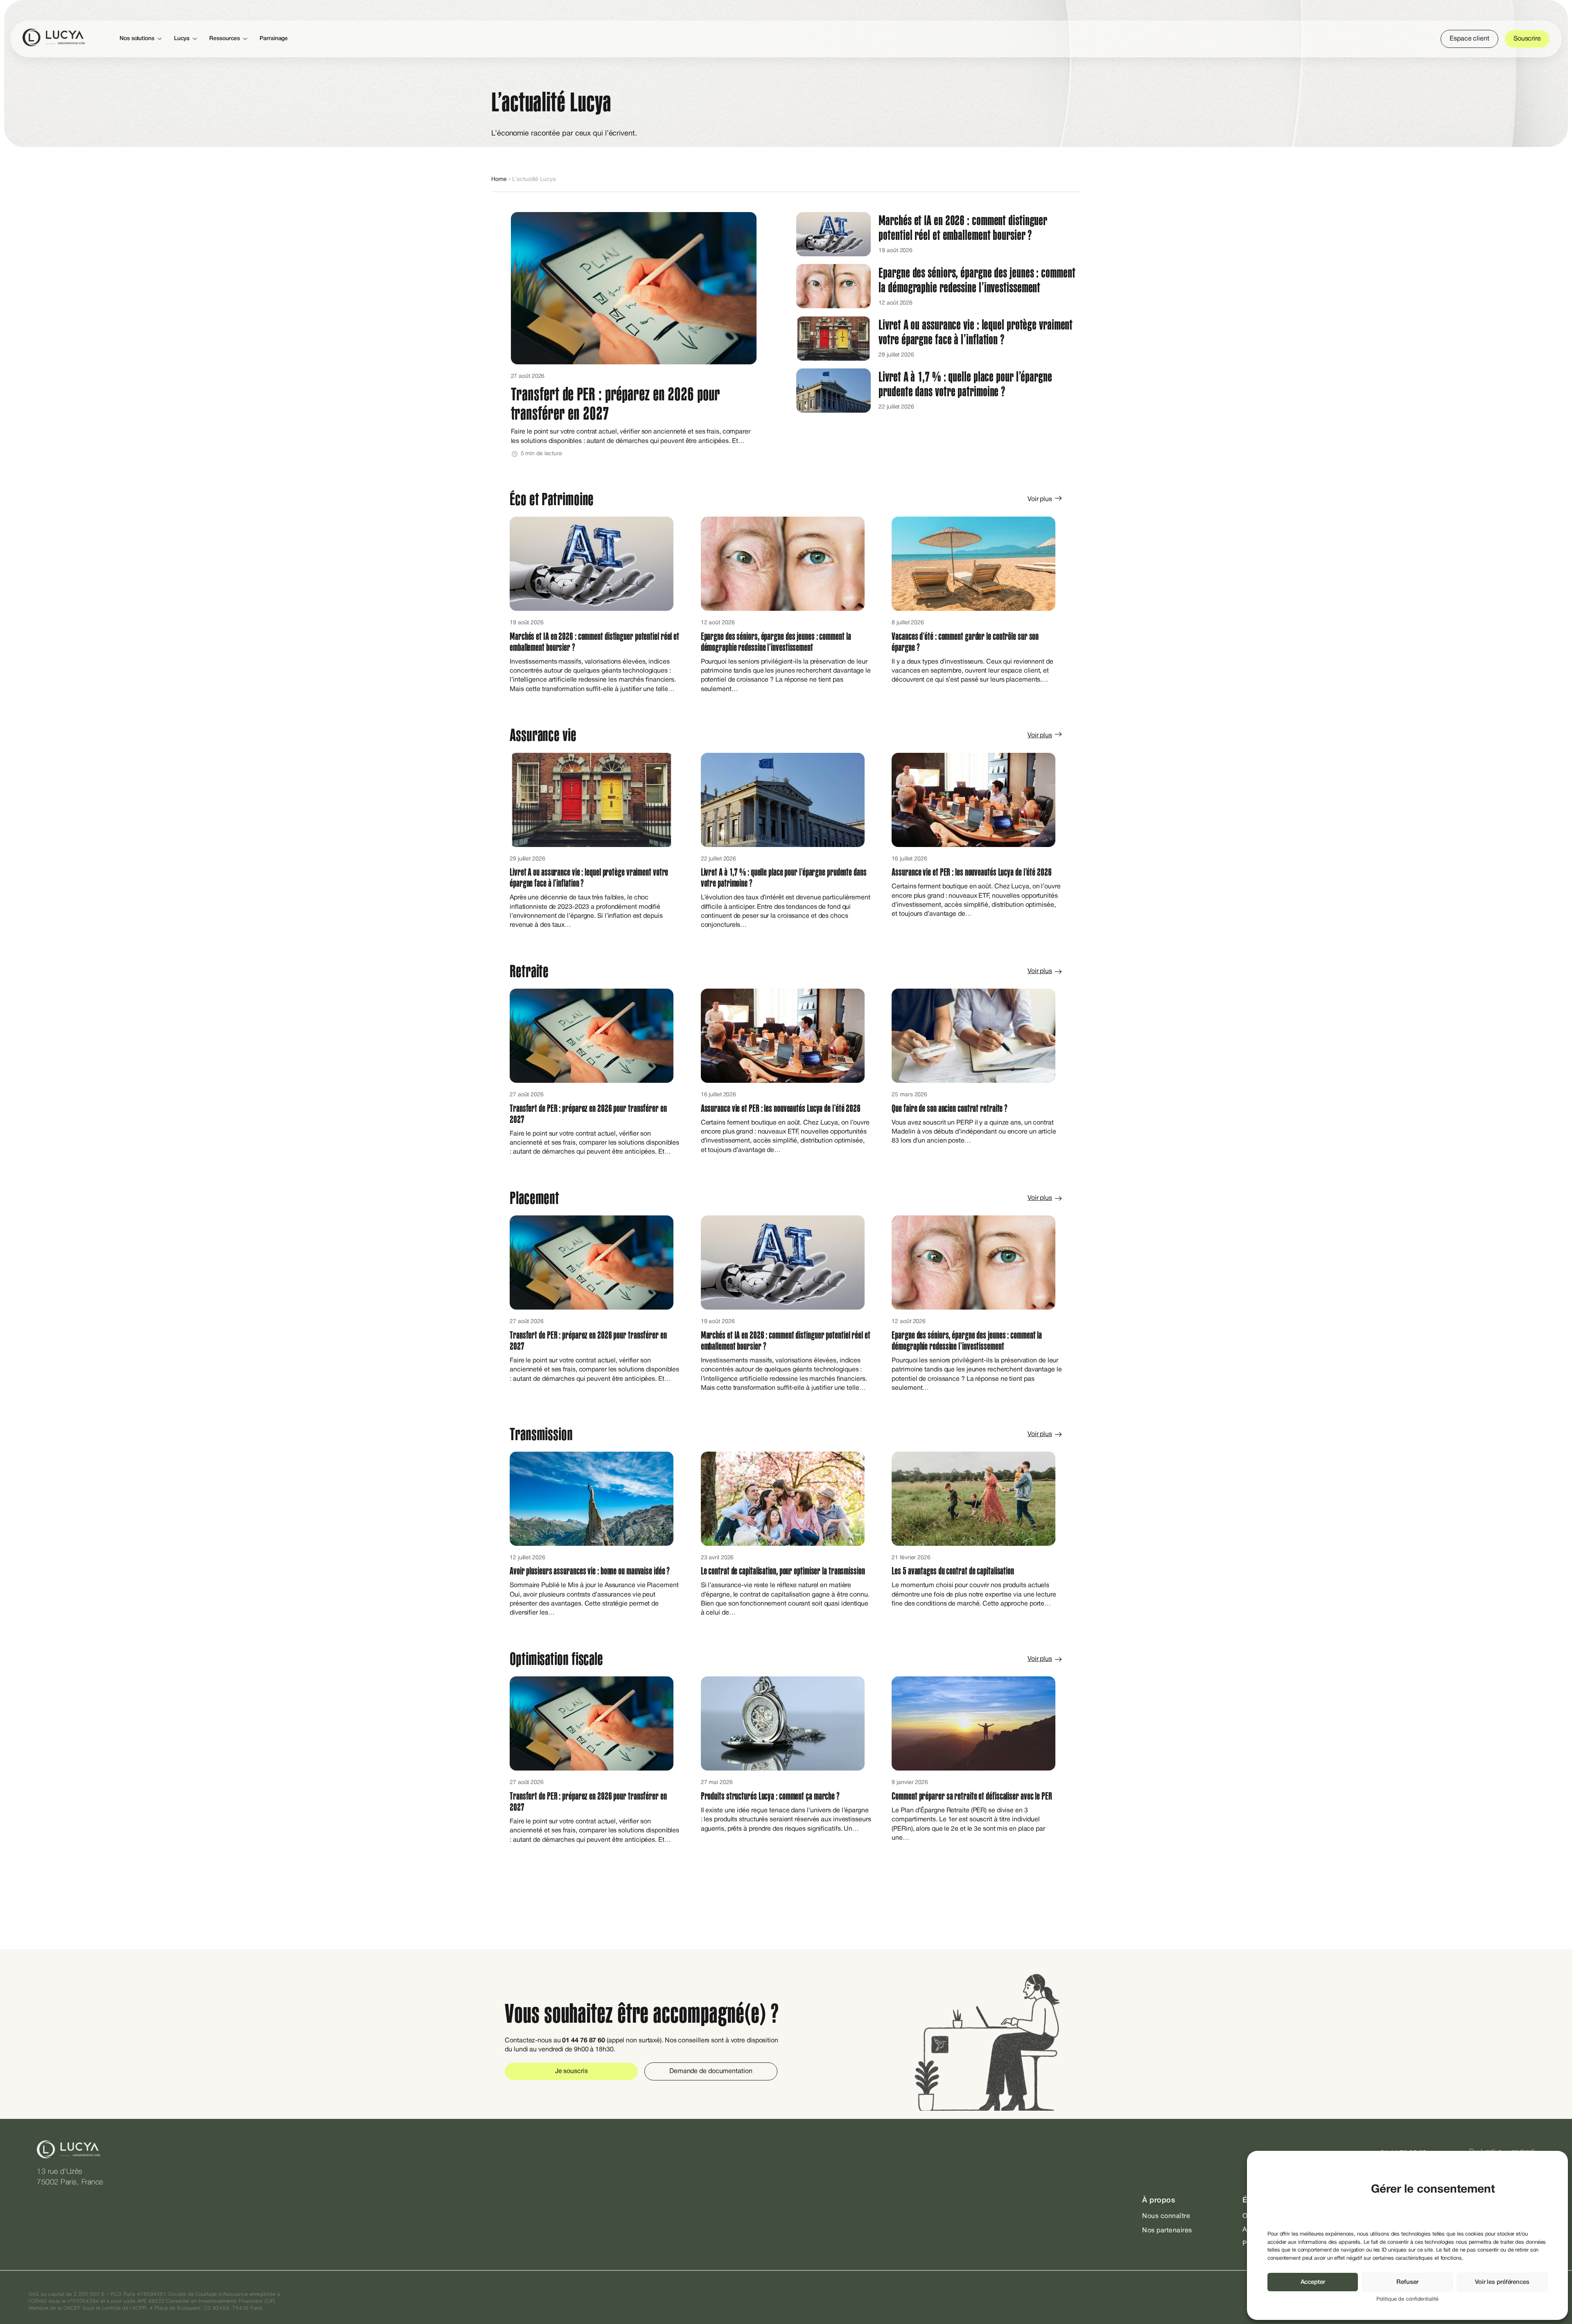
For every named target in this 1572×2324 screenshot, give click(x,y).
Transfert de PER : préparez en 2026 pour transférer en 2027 (615, 404)
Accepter (1313, 2282)
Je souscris (571, 2071)
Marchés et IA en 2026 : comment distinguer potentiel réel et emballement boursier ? (963, 228)
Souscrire (1527, 39)
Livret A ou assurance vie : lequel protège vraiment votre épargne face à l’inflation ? (976, 332)
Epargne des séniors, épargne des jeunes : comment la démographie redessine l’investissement (977, 280)
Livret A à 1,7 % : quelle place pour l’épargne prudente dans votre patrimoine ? (965, 384)
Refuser (1407, 2282)
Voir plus (1040, 499)
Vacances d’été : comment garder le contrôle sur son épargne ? (965, 642)
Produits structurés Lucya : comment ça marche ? (771, 1796)
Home (499, 180)
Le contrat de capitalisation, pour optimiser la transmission (784, 1571)
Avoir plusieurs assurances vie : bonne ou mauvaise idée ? (590, 1571)
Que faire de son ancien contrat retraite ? (950, 1109)
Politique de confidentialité (1407, 2299)
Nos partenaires (1167, 2231)
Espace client (1469, 39)
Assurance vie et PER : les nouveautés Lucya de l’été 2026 (972, 872)
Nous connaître (1166, 2216)
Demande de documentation (711, 2071)
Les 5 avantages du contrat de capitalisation (953, 1571)
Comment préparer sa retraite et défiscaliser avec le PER (972, 1796)
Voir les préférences (1502, 2282)
